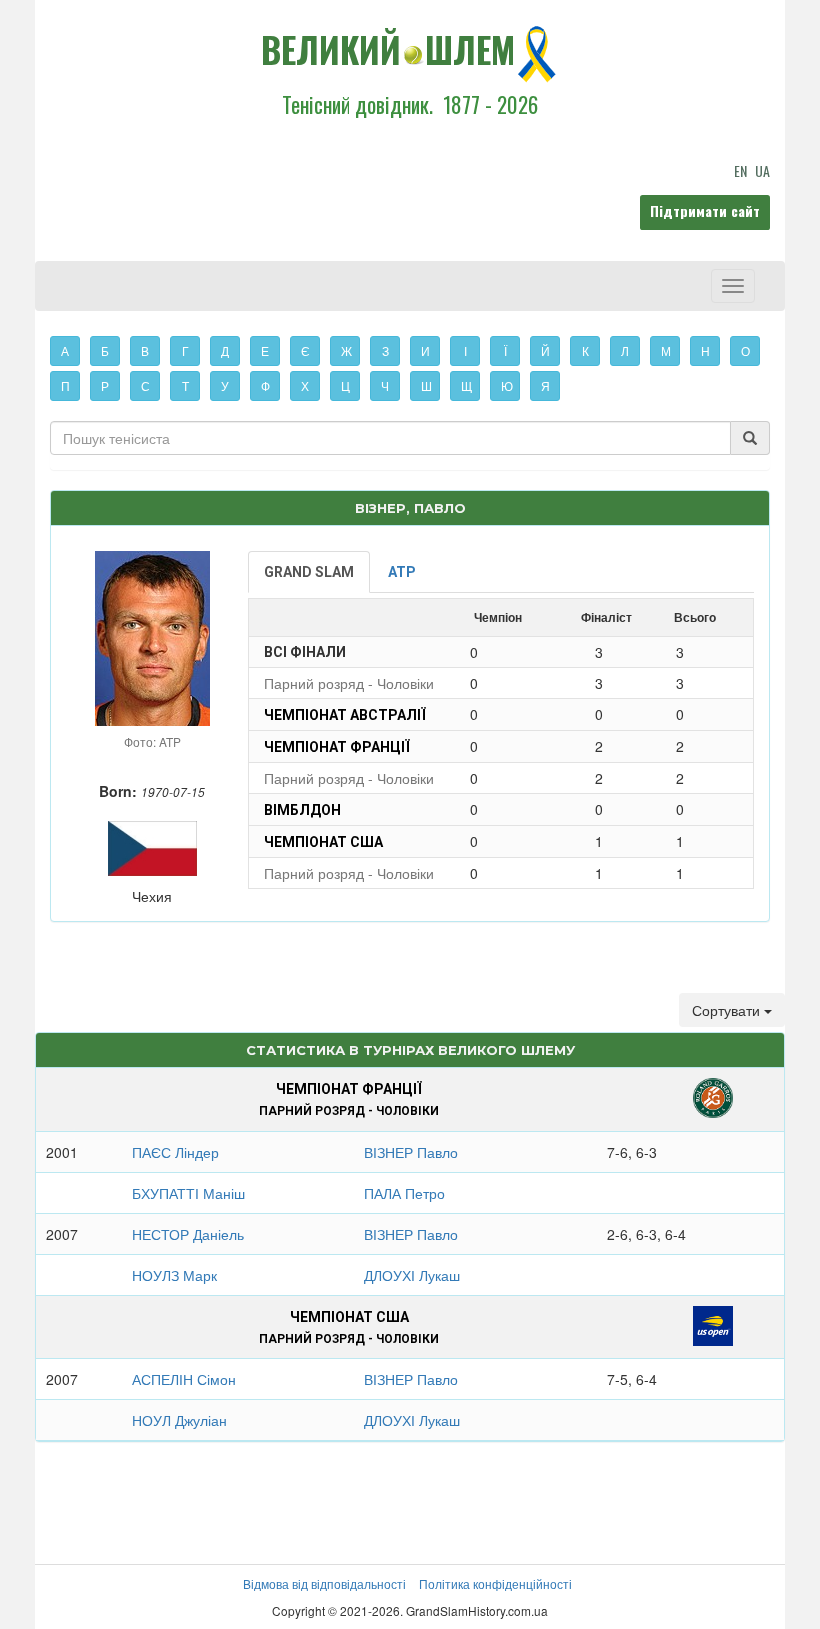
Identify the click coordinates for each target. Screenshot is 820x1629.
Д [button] (225, 350)
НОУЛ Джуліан (179, 1420)
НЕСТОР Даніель (188, 1234)
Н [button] (705, 350)
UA (762, 170)
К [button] (585, 350)
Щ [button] (466, 385)
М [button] (666, 350)
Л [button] (625, 350)
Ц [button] (345, 385)
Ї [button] (505, 350)
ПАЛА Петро (404, 1193)
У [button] (225, 385)
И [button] (425, 350)
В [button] (145, 350)
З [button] (385, 350)
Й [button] (545, 350)
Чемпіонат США (323, 842)
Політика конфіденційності (495, 1583)
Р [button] (105, 385)
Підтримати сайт (705, 210)
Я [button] (545, 385)
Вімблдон (302, 810)
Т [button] (185, 385)
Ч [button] (385, 385)
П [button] (65, 385)
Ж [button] (346, 350)
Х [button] (305, 385)
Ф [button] (265, 385)
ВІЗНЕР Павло (411, 1152)
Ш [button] (426, 385)
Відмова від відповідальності (324, 1583)
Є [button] (305, 350)
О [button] (745, 350)
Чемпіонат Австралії (345, 715)
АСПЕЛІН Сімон (184, 1379)
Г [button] (185, 350)
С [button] (145, 385)
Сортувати (728, 1010)
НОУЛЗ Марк (174, 1275)
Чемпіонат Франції (337, 747)
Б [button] (105, 350)
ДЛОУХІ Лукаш (412, 1275)
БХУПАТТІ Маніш (188, 1193)
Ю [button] (507, 385)
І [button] (465, 350)
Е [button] (265, 350)
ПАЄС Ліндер (175, 1152)
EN (740, 170)
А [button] (65, 350)
